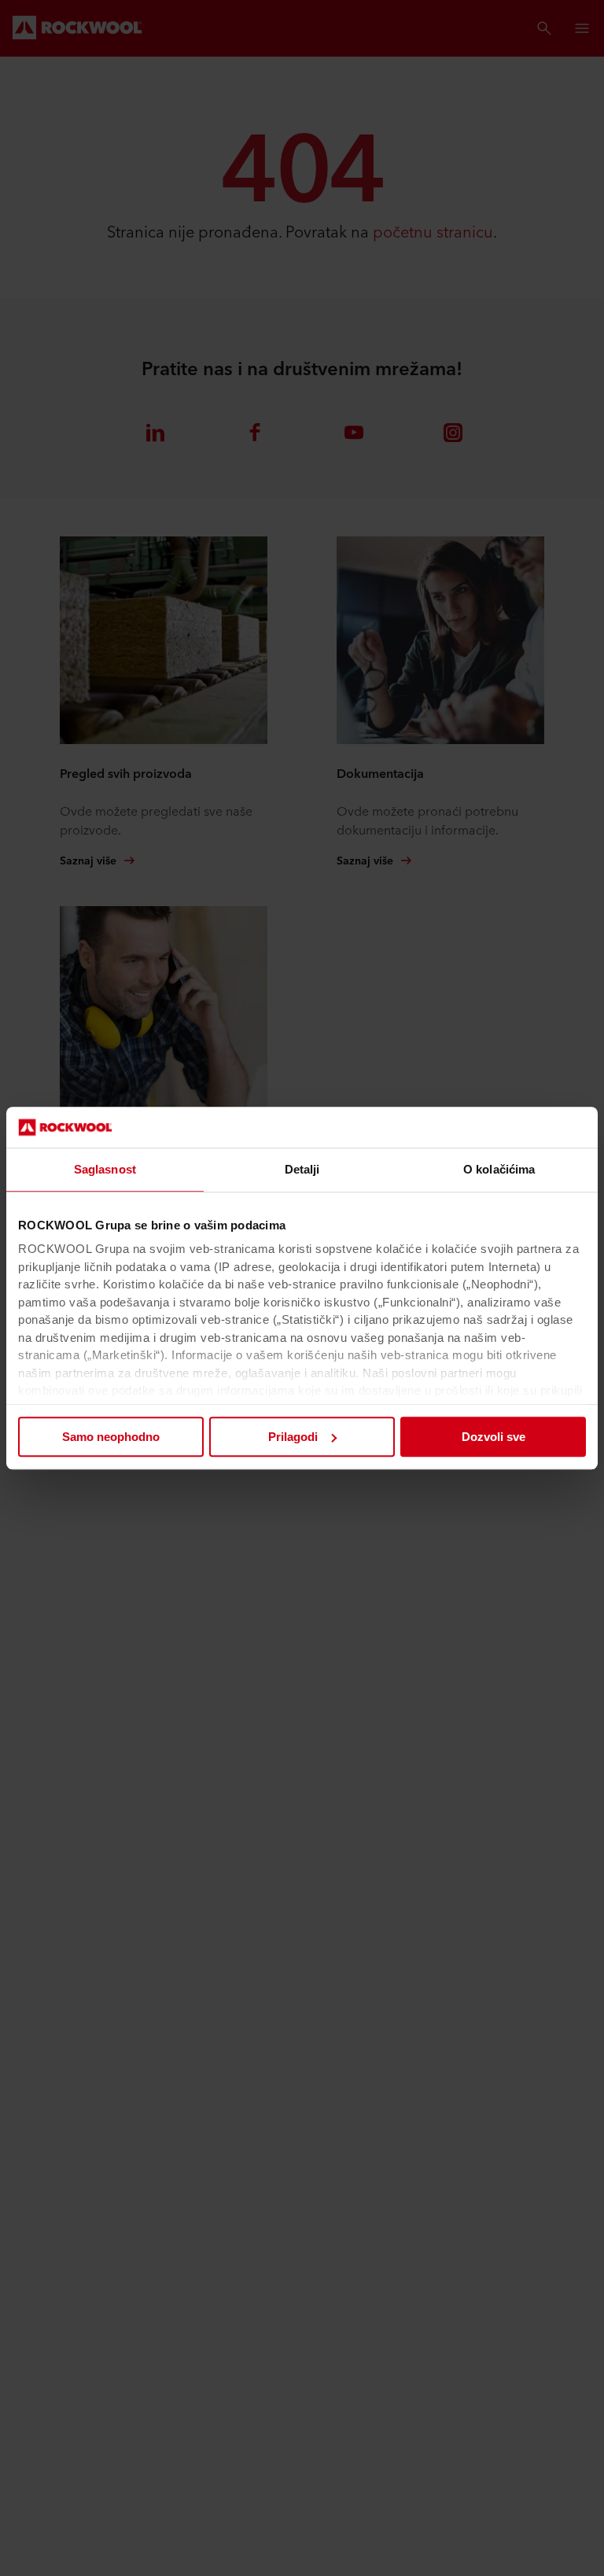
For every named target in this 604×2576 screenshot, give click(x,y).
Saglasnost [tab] (105, 1169)
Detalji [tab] (302, 1169)
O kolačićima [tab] (499, 1169)
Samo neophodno (111, 1437)
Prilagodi (293, 1437)
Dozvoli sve (494, 1437)
